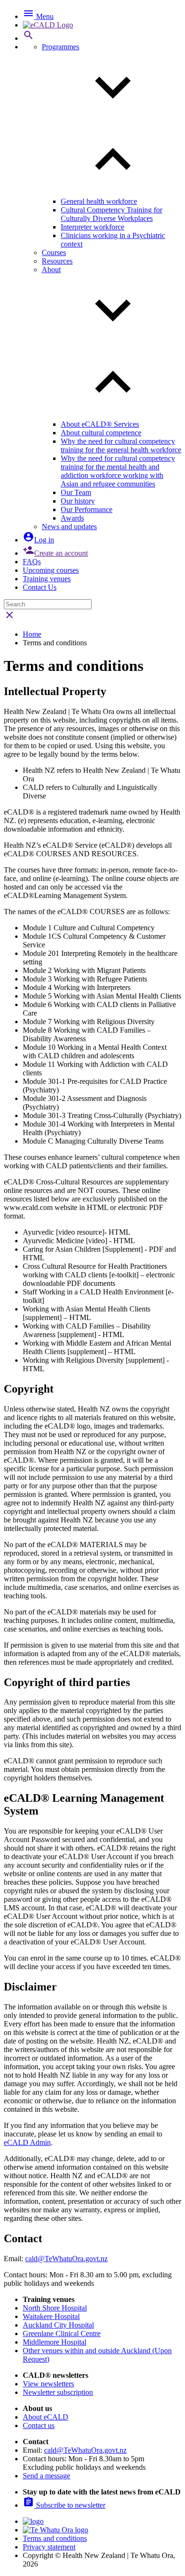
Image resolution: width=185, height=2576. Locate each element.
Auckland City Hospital (58, 2325)
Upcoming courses (51, 570)
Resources (57, 261)
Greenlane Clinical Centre (62, 2333)
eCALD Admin (27, 2142)
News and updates (69, 527)
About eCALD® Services (100, 424)
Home (32, 634)
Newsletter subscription (58, 2392)
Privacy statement (49, 2547)
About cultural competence (101, 433)
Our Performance (87, 509)
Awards (72, 518)
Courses (54, 252)
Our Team (76, 492)
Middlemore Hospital (55, 2342)
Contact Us (40, 587)
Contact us (39, 2425)
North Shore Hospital (55, 2308)
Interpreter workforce (92, 227)
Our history (78, 501)
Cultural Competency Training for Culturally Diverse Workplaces (111, 214)
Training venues (47, 579)
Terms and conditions (55, 2538)
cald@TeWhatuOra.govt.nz (66, 2259)
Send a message (46, 2476)
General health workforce (99, 201)
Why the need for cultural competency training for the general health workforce (121, 445)
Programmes (60, 47)
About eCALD (46, 2417)
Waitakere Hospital (51, 2316)
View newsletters (48, 2384)
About (51, 270)
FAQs (32, 562)
